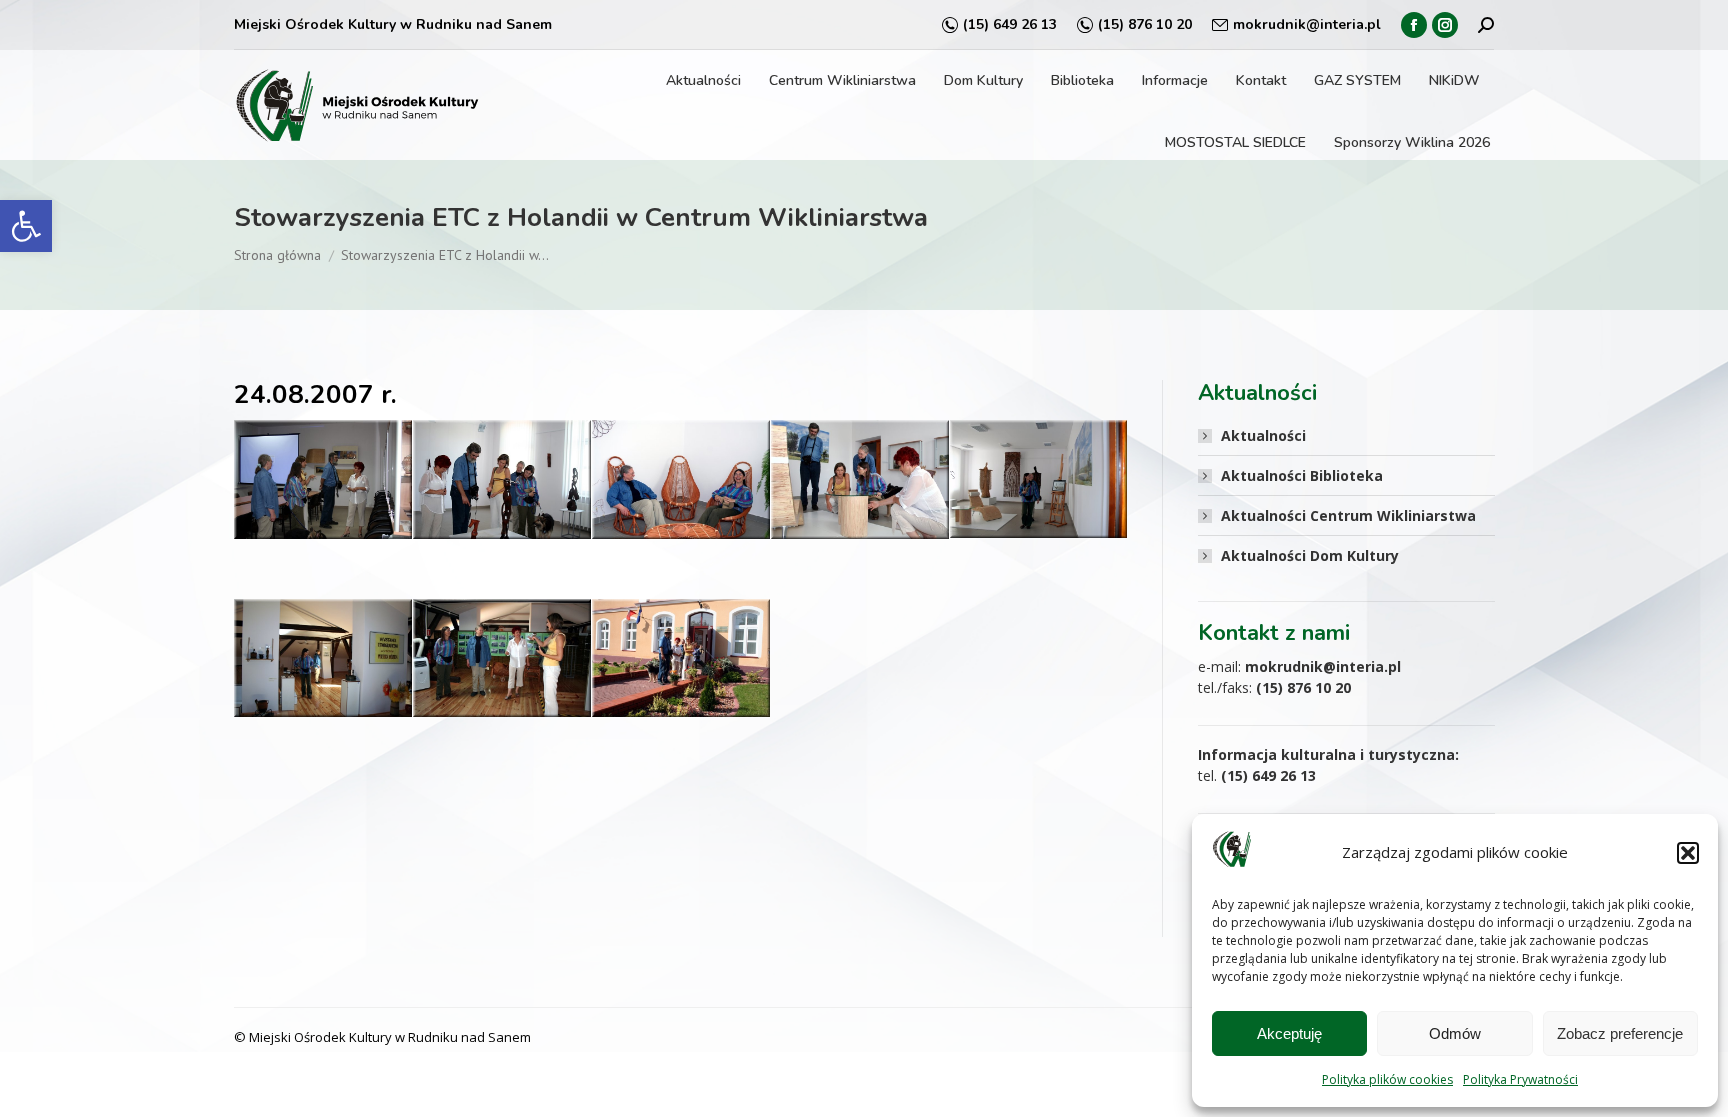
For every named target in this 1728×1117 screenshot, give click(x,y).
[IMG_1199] (681, 658)
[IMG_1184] (323, 658)
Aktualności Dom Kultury (1310, 555)
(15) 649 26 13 (1010, 24)
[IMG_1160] (323, 479)
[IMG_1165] (681, 479)
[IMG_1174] (860, 479)
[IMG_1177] (1038, 479)
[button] (26, 226)
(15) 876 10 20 (1145, 24)
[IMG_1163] (502, 479)
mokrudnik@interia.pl (1307, 24)
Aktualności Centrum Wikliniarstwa (1348, 515)
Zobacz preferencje (1620, 1033)
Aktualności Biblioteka (1302, 475)
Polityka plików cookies (1387, 1079)
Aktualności (1263, 435)
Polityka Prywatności (1520, 1079)
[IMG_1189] (502, 658)
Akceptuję (1289, 1033)
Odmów (1455, 1033)
